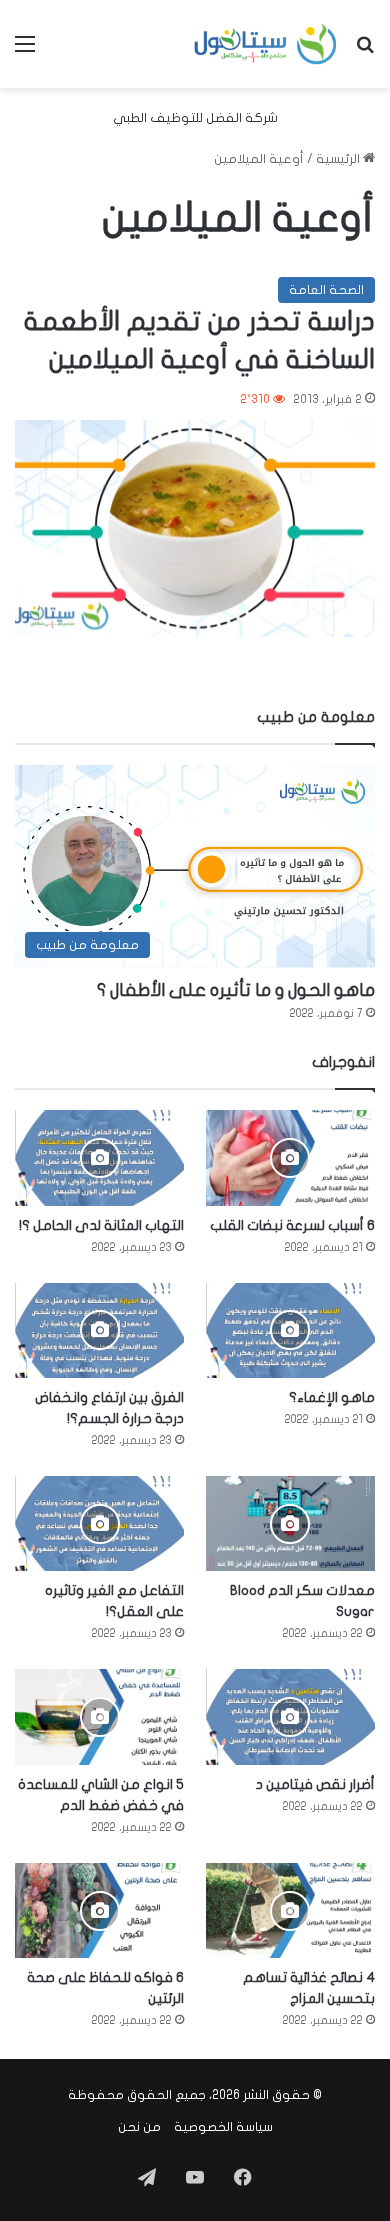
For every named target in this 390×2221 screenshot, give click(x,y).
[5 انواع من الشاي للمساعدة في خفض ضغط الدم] (99, 1716)
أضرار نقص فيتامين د (315, 1784)
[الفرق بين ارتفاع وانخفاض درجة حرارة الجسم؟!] (99, 1330)
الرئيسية (339, 159)
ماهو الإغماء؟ (332, 1397)
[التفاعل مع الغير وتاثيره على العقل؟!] (99, 1523)
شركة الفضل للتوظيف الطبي (195, 118)
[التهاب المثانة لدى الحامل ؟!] (99, 1157)
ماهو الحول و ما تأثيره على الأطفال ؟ (236, 990)
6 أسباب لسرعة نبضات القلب (292, 1225)
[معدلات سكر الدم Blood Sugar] (290, 1523)
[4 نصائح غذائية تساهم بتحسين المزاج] (290, 1910)
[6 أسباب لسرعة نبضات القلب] (290, 1157)
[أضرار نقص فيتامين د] (290, 1716)
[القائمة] (25, 51)
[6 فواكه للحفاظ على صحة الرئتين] (99, 1910)
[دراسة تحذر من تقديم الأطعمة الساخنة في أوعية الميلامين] (195, 528)
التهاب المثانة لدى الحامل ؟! (101, 1225)
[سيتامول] (266, 44)
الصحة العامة (326, 290)
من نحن (139, 2127)
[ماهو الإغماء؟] (290, 1330)
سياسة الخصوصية (223, 2127)
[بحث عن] (365, 51)
